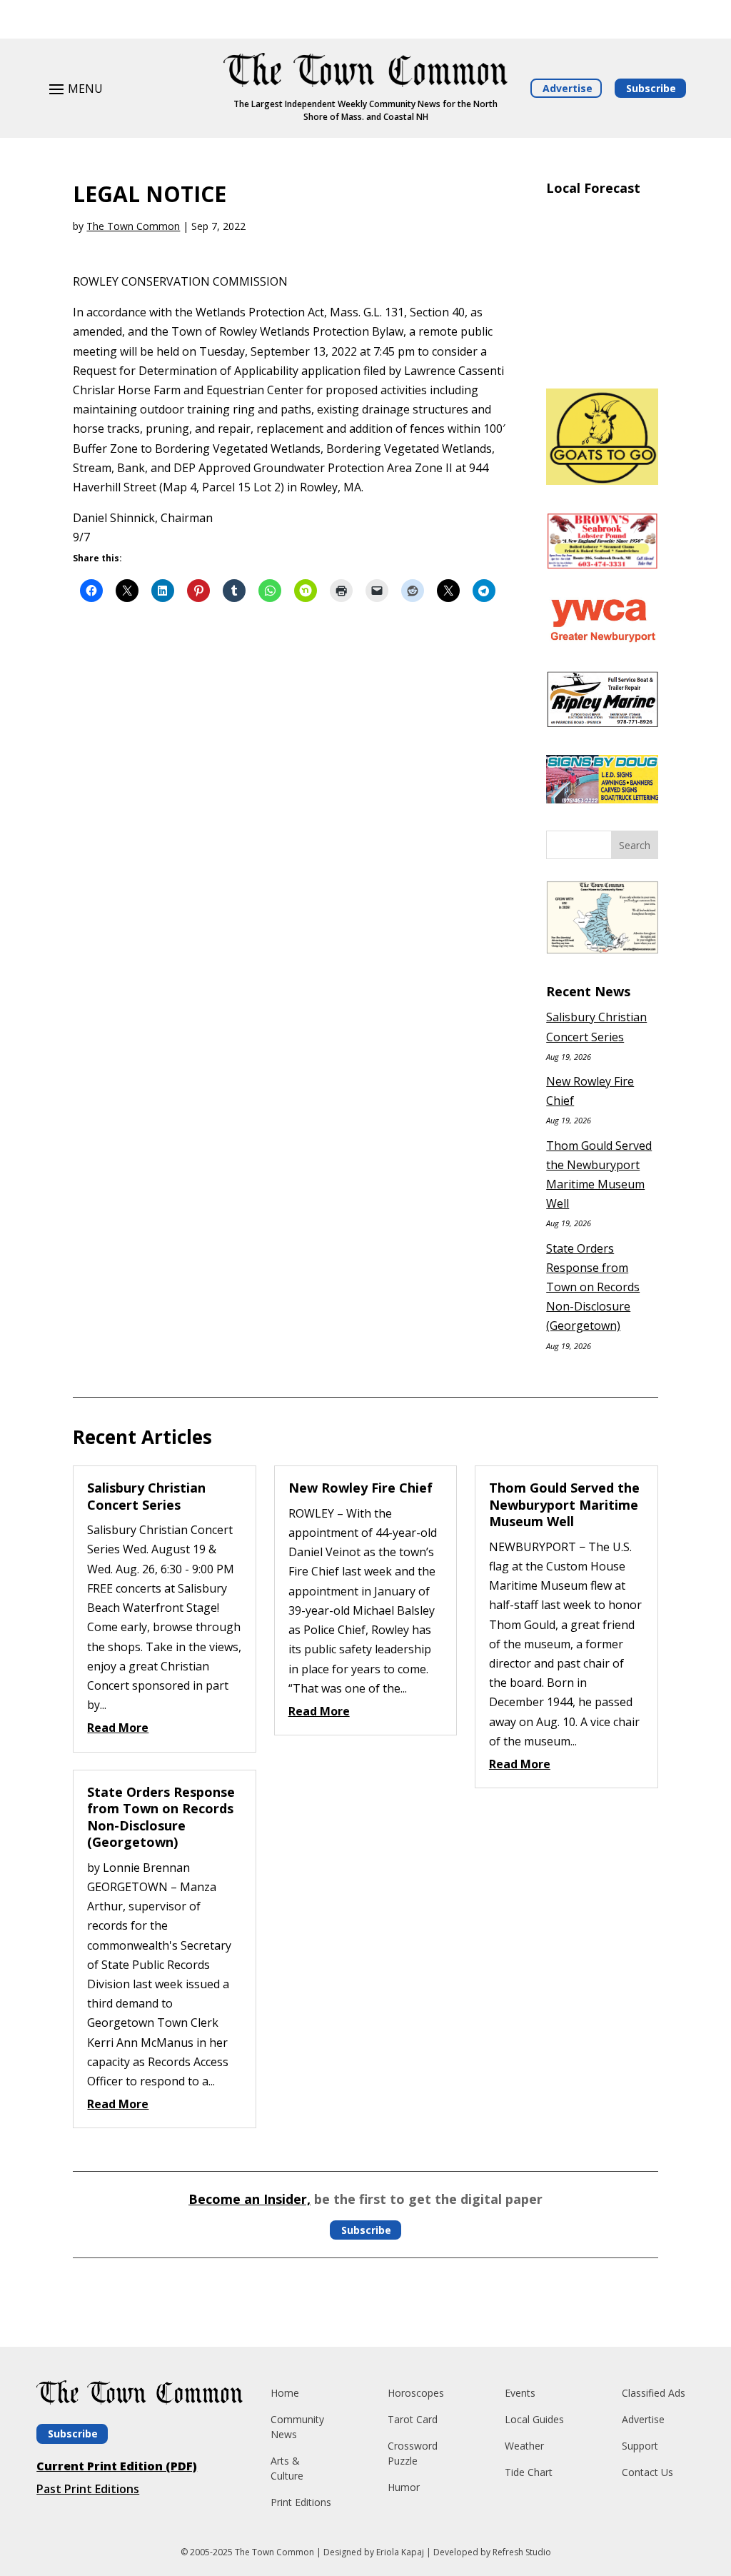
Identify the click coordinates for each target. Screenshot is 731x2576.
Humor (404, 2487)
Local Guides (534, 2419)
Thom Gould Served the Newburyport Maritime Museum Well (564, 1504)
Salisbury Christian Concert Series (146, 1496)
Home (285, 2393)
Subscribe (651, 88)
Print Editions (301, 2502)
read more (118, 1728)
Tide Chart (529, 2472)
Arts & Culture (287, 2468)
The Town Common (133, 226)
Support (640, 2446)
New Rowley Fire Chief (361, 1488)
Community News (297, 2427)
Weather (524, 2446)
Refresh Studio (522, 2552)
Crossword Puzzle (413, 2453)
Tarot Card (413, 2419)
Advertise (568, 88)
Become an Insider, (249, 2199)
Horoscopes (416, 2393)
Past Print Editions (88, 2489)
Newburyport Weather (602, 360)
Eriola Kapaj (400, 2552)
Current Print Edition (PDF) (117, 2466)
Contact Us (647, 2472)
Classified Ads (654, 2393)
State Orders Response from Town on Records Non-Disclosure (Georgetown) (593, 1287)
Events (520, 2393)
